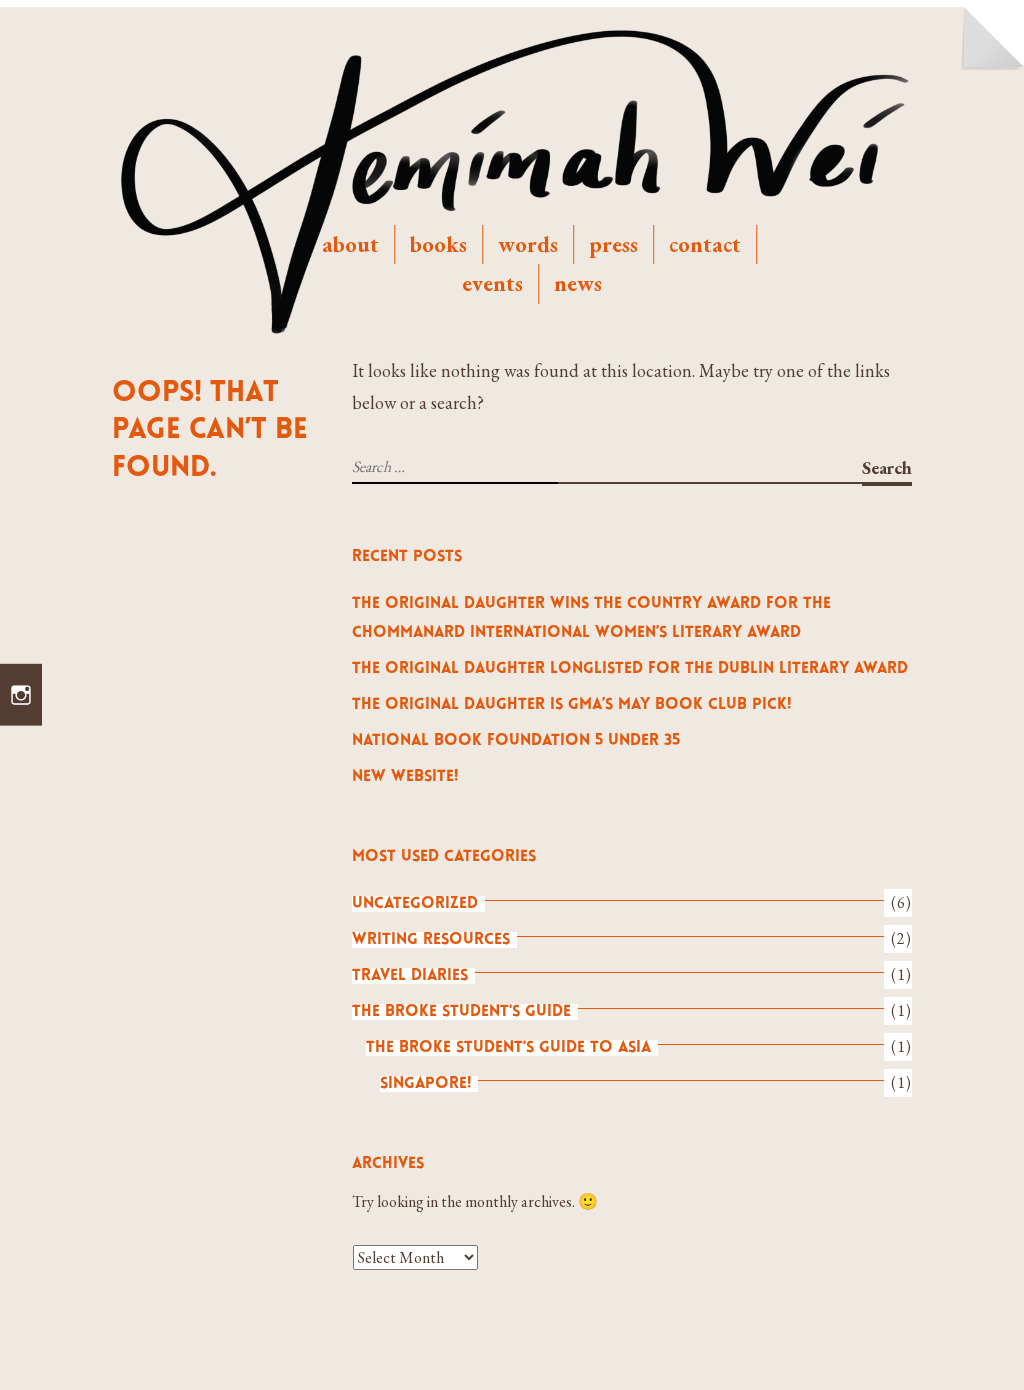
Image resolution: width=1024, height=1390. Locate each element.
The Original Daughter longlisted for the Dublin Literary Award (630, 669)
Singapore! (425, 1084)
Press (613, 244)
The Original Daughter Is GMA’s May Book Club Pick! (571, 705)
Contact (705, 244)
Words (528, 244)
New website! (405, 777)
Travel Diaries (410, 976)
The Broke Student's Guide (461, 1012)
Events (492, 283)
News (578, 283)
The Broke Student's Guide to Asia (508, 1048)
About (350, 244)
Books (438, 244)
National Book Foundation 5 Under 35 (516, 741)
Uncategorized (415, 904)
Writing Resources (431, 940)
